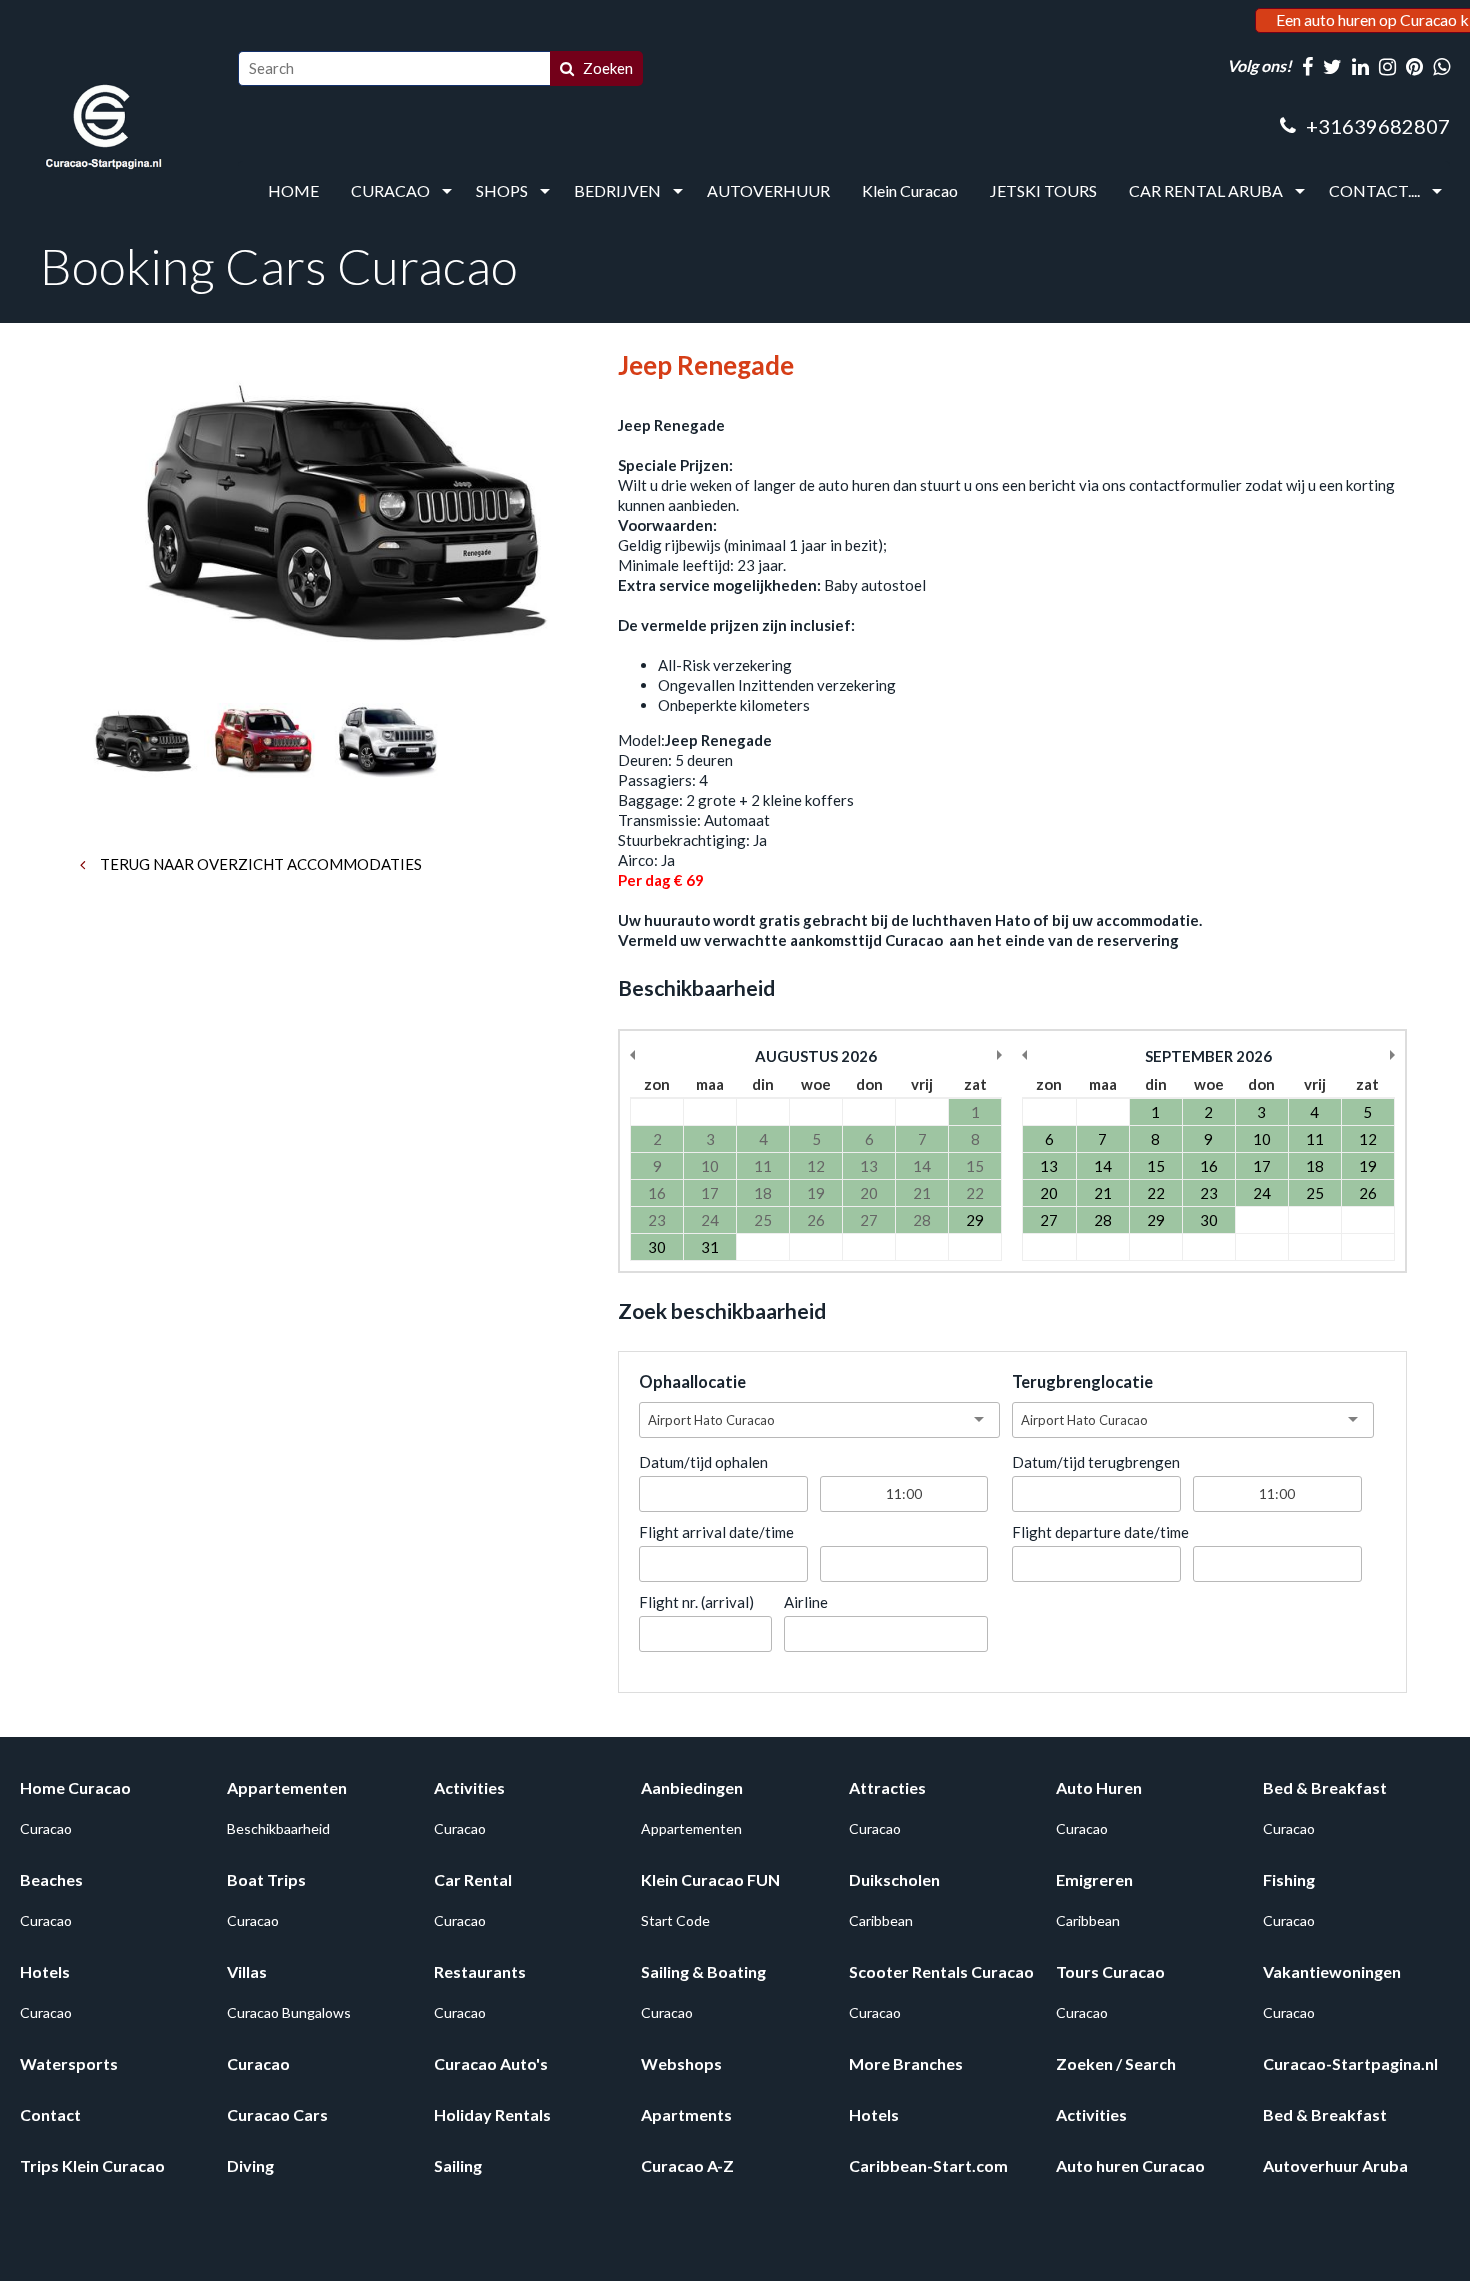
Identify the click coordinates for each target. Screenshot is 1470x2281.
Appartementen (287, 1787)
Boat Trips (266, 1879)
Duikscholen (894, 1879)
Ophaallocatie (692, 1382)
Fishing (1289, 1879)
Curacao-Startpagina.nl (1350, 2063)
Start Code (675, 1920)
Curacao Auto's (491, 2063)
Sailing (458, 2165)
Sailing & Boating (703, 1971)
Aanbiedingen (692, 1787)
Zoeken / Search (1116, 2063)
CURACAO (390, 190)
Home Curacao (75, 1787)
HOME (293, 190)
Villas (247, 1971)
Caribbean (881, 1920)
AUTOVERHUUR (768, 190)
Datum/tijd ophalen (703, 1462)
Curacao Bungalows (289, 2012)
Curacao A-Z (687, 2165)
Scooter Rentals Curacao (941, 1971)
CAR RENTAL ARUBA (1206, 190)
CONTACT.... (1374, 190)
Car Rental (473, 1879)
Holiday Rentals (492, 2114)
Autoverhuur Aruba (1335, 2165)
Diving (250, 2165)
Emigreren (1094, 1879)
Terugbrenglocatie (1082, 1382)
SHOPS (502, 190)
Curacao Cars (277, 2114)
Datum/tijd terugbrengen (1096, 1462)
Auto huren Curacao (1130, 2165)
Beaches (51, 1879)
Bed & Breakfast (1325, 1787)
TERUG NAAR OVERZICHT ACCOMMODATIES (259, 864)
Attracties (887, 1787)
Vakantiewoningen (1332, 1971)
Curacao (46, 1828)
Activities (469, 1787)
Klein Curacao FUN (710, 1879)
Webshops (681, 2063)
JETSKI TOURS (1043, 190)
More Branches (906, 2063)
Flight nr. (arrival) (696, 1602)
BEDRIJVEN (617, 190)
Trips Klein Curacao (92, 2165)
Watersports (69, 2063)
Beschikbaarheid (278, 1828)
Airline (806, 1602)
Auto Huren (1099, 1787)
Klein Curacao (910, 190)
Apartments (686, 2114)
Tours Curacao (1110, 1971)
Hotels (45, 1971)
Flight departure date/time (1100, 1532)
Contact (50, 2114)
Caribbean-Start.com (928, 2165)
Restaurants (480, 1971)
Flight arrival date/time (716, 1532)
